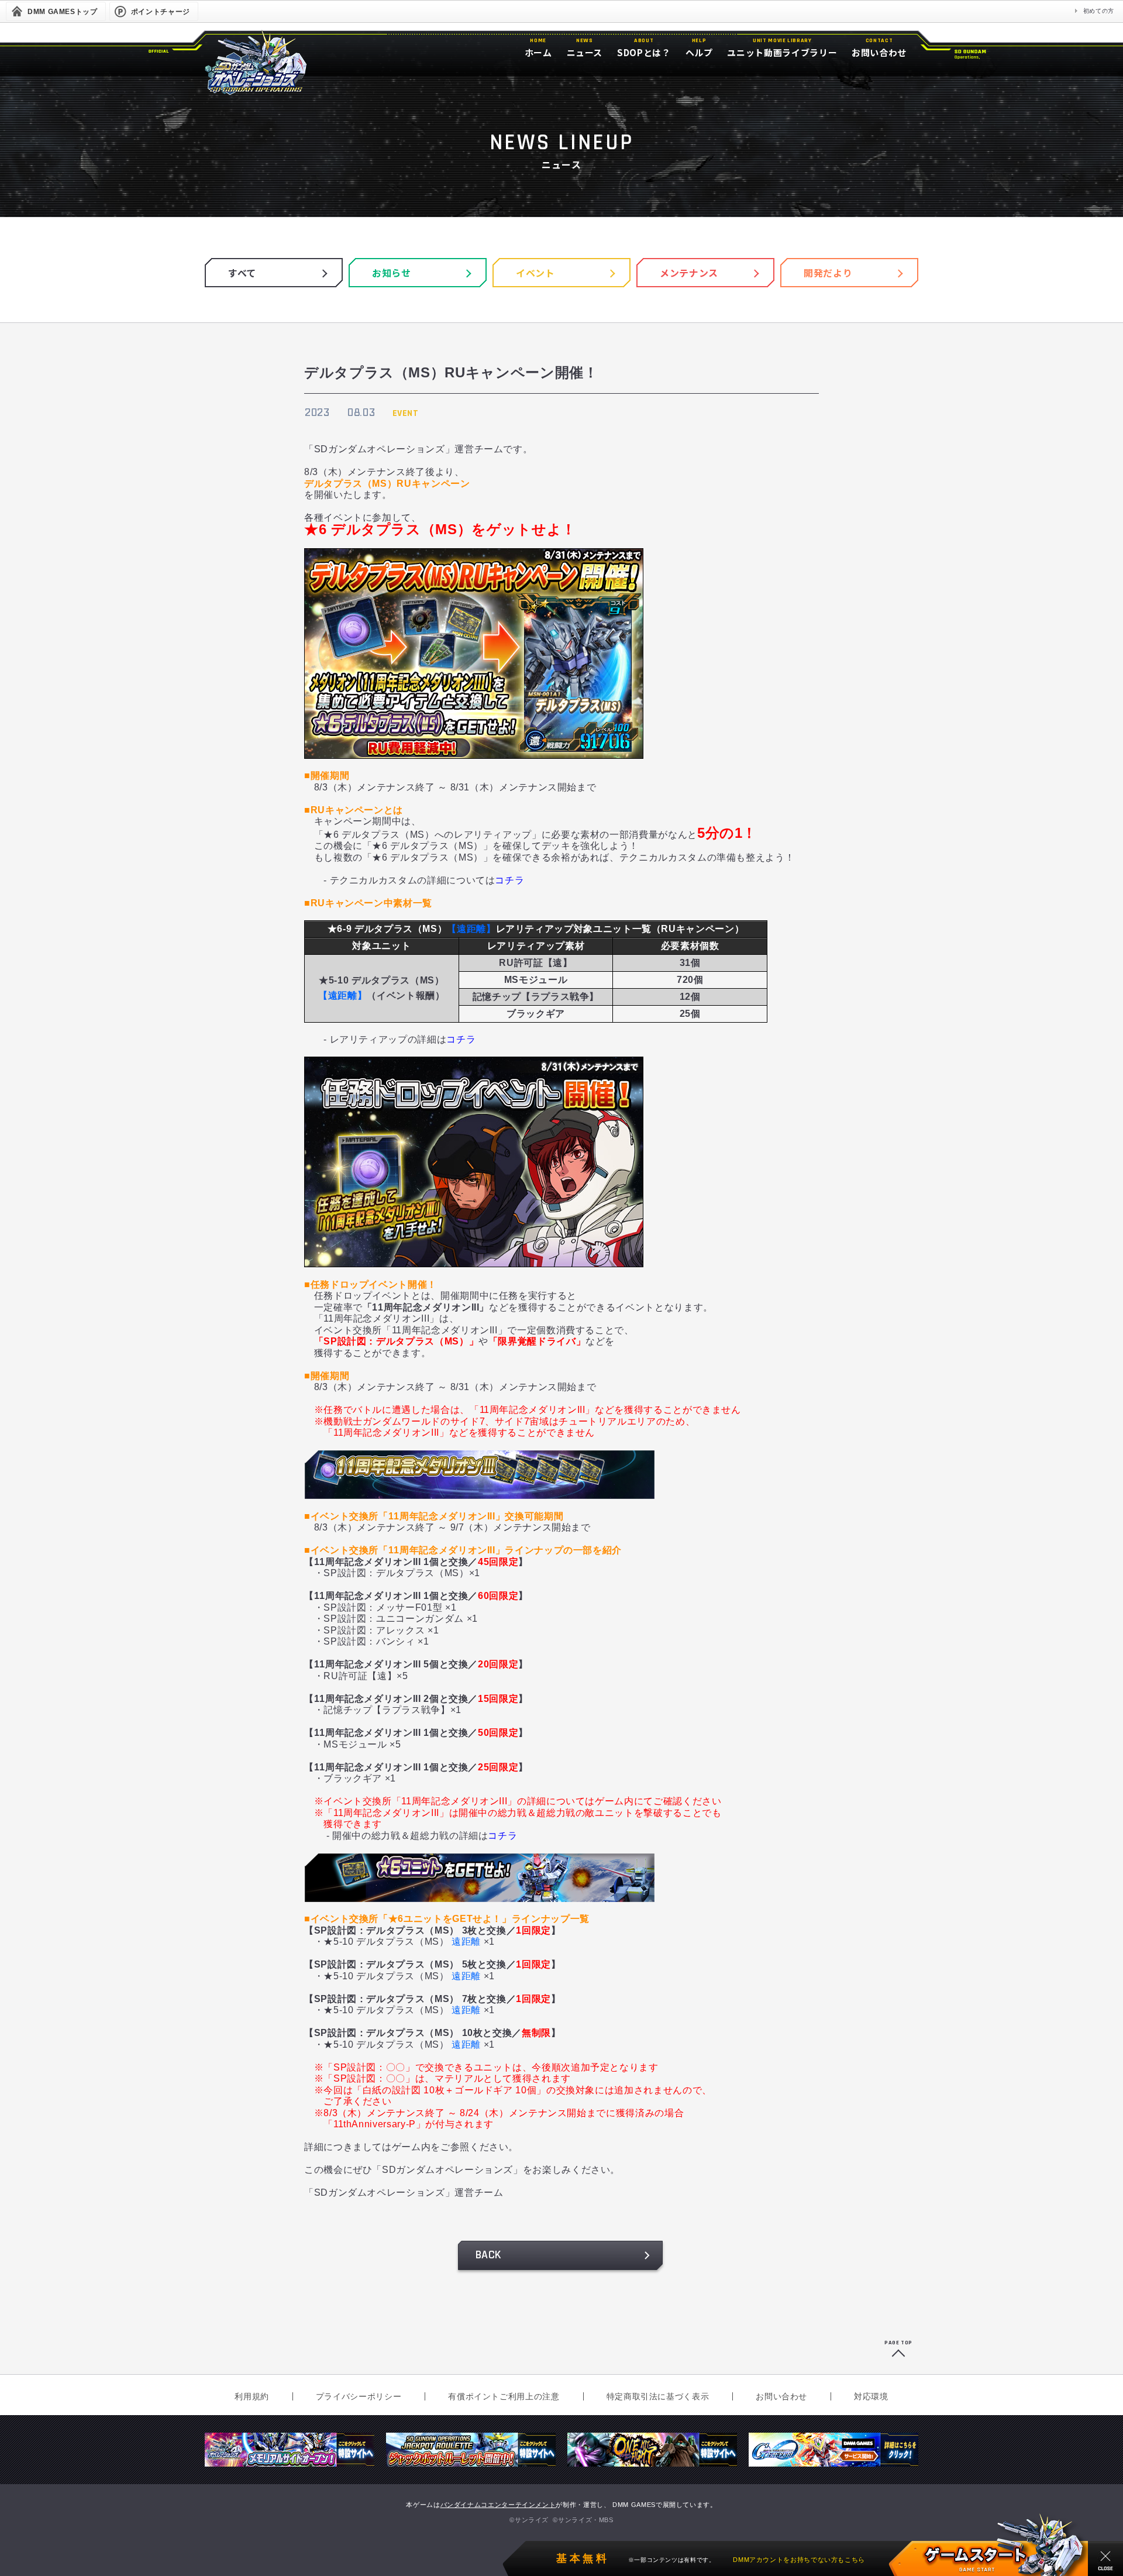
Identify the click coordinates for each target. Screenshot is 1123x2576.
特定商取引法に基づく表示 (658, 2396)
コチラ (509, 880)
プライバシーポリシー (359, 2396)
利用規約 (252, 2396)
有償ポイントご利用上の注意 (504, 2396)
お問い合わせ (781, 2396)
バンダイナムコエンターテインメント (498, 2505)
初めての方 (1099, 11)
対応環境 (871, 2396)
